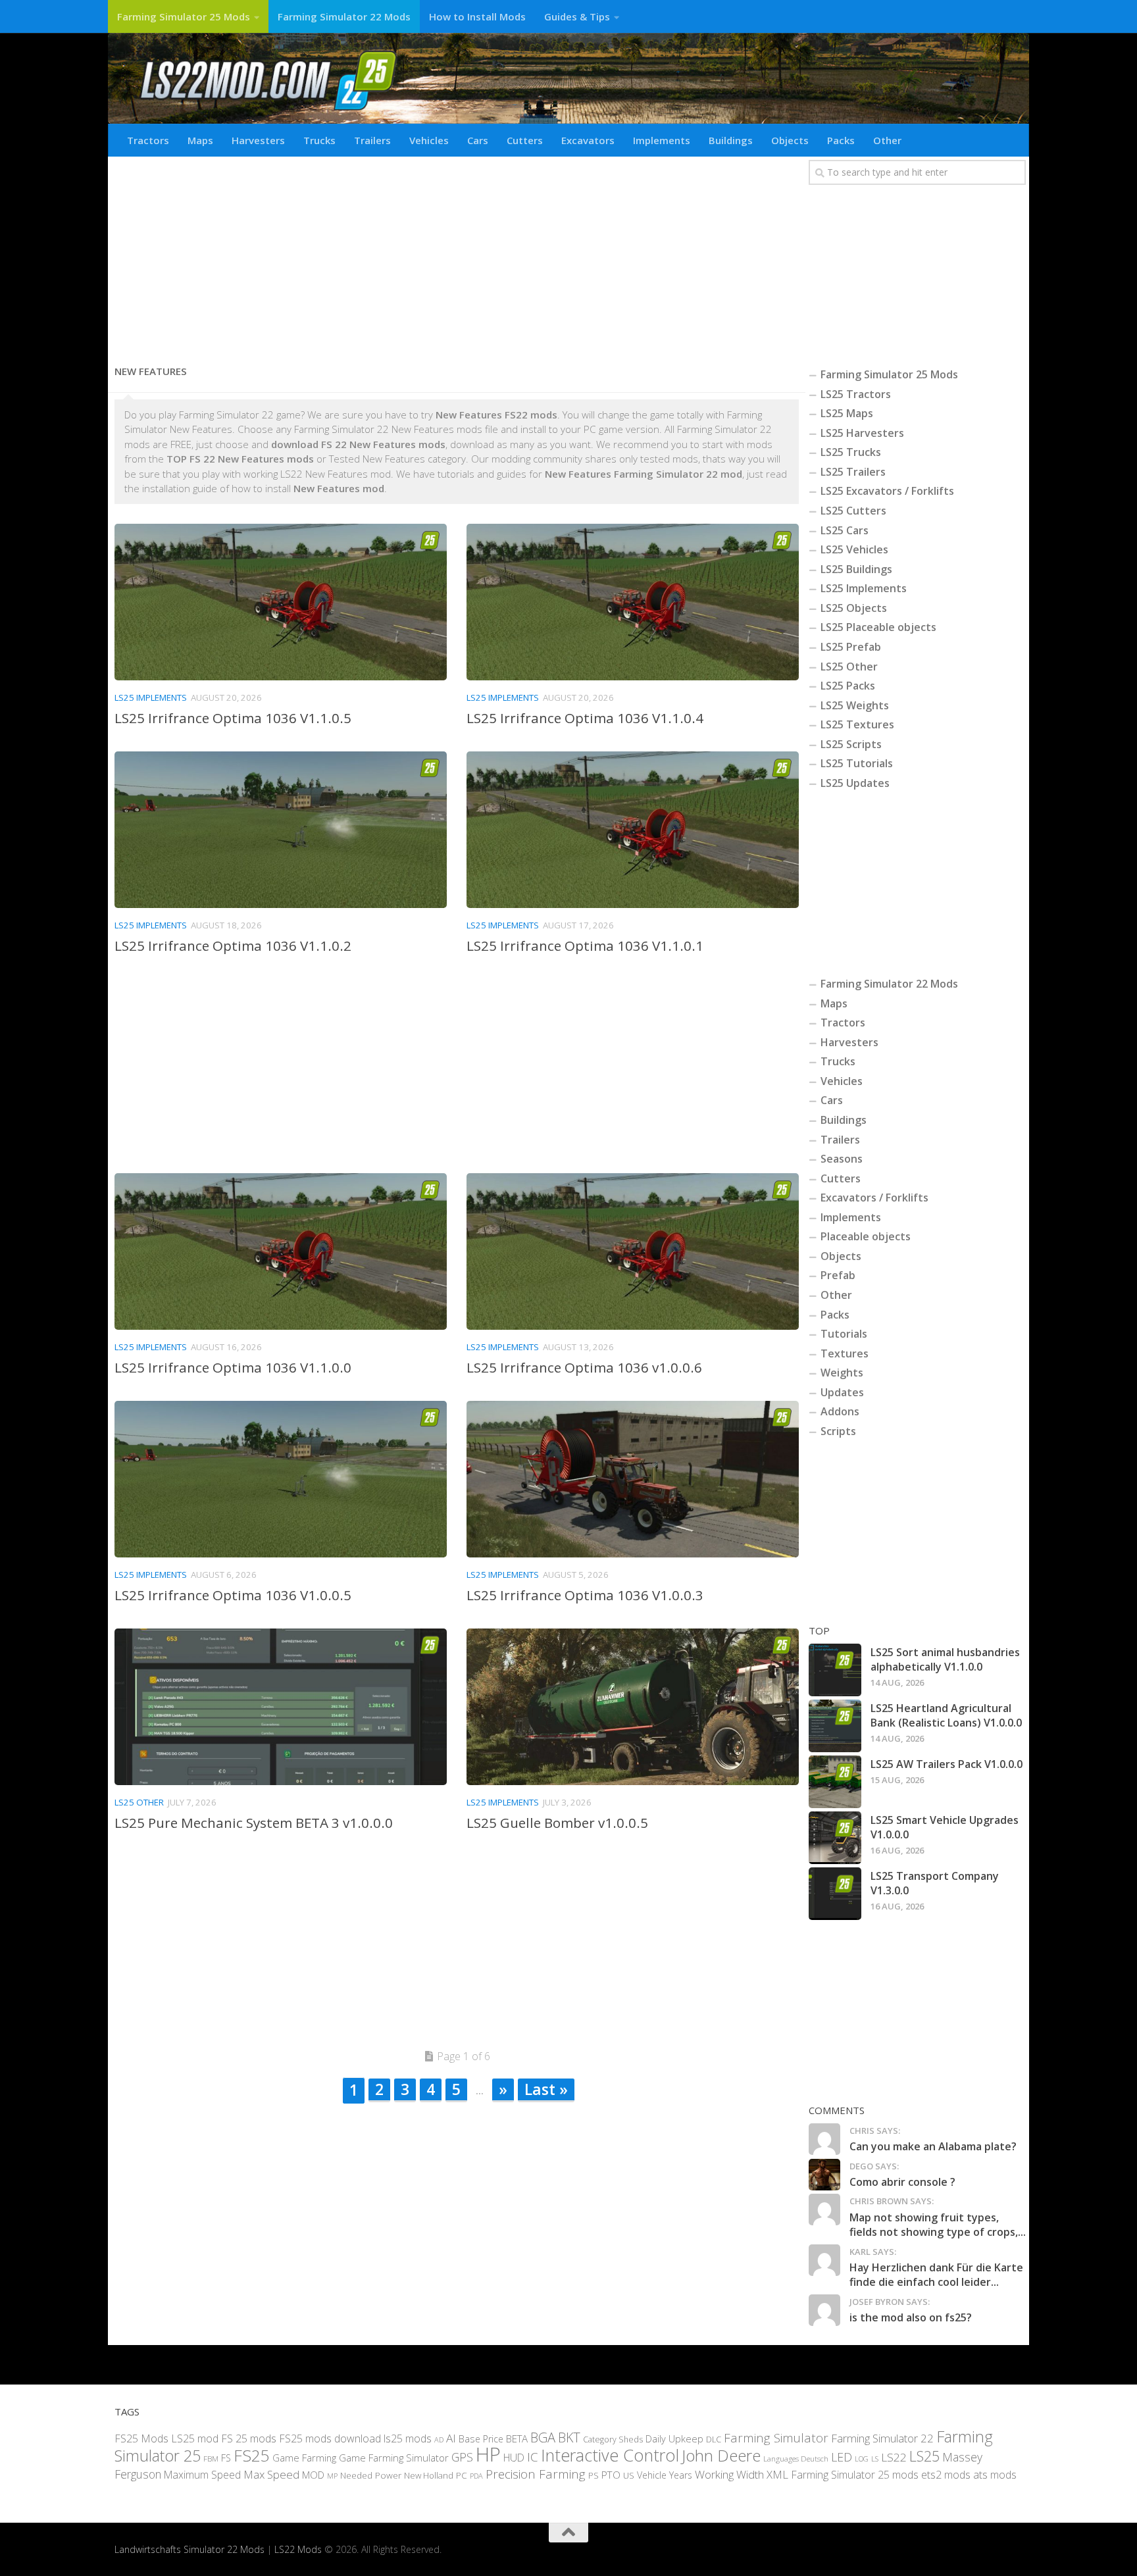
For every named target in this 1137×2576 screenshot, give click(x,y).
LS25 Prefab (851, 647)
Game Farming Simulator (394, 2458)
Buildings (731, 140)
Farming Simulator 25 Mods (184, 16)
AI (451, 2437)
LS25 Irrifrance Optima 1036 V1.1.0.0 (233, 1367)
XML (777, 2474)
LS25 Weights (855, 705)
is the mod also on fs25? (911, 2317)
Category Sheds (613, 2439)
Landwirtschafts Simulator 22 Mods (189, 2549)
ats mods (995, 2474)
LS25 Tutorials (857, 763)
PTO (611, 2474)
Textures (845, 1353)
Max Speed (271, 2474)
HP (488, 2454)
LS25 (924, 2456)
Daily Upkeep (674, 2438)
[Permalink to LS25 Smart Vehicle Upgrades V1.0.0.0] (835, 1838)
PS (594, 2475)
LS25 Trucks (851, 452)
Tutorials (844, 1334)
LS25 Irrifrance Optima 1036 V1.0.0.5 (233, 1595)
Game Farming (304, 2458)
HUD (514, 2458)
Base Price (481, 2438)
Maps (200, 140)
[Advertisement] (457, 255)
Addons (840, 1411)
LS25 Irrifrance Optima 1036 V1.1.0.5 (233, 718)
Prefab (838, 1275)
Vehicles (429, 140)
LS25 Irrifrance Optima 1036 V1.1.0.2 (233, 946)
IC (533, 2457)
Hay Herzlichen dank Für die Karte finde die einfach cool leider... (936, 2275)
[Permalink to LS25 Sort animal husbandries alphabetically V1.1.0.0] (835, 1670)
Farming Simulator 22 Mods (344, 16)
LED (842, 2457)
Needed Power (371, 2474)
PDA (476, 2475)
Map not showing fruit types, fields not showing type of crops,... (938, 2225)
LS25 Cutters (853, 511)
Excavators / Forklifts (874, 1198)
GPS (462, 2457)
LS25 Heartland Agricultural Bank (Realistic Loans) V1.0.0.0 (946, 1715)
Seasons (842, 1159)
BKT (569, 2437)
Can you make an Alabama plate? (933, 2146)
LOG (862, 2459)
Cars (478, 140)
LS (875, 2459)
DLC (714, 2438)
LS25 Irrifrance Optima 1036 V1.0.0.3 (585, 1595)
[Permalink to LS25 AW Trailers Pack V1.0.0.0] (835, 1782)
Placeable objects (866, 1236)
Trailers (372, 140)
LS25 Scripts (851, 744)
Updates (842, 1392)
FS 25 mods (249, 2438)
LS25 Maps (847, 413)
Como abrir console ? (902, 2182)
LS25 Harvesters (862, 433)
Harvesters (258, 140)
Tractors (148, 140)
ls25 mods (408, 2438)
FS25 (252, 2455)
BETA (517, 2438)
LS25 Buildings (856, 569)
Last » (546, 2089)
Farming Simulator (776, 2437)
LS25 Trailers (853, 472)
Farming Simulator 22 (882, 2437)
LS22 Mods (298, 2549)
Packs (841, 140)
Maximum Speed (202, 2474)
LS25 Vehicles (854, 549)
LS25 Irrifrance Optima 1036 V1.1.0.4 (585, 718)
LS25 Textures (857, 724)
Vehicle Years (665, 2474)
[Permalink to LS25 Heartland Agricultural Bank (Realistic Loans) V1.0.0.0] (835, 1726)
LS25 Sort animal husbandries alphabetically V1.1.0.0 (945, 1659)
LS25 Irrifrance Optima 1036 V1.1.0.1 (585, 946)
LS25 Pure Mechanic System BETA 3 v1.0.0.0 (254, 1823)
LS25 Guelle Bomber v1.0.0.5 (557, 1823)
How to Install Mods (477, 16)
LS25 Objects (854, 608)
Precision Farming (536, 2473)
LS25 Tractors (856, 394)
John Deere (721, 2455)
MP (332, 2475)
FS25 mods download (330, 2438)
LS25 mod (195, 2438)
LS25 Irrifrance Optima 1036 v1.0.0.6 (584, 1367)
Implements (662, 140)
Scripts (838, 1431)
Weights (842, 1373)
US (629, 2475)
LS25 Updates (855, 783)
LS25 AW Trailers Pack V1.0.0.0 (947, 1764)
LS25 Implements (151, 697)
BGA (543, 2437)
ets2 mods (946, 2474)
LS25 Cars (845, 530)
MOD (313, 2474)
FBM (211, 2458)
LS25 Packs (848, 686)
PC (462, 2474)
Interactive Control (610, 2455)
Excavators (588, 140)
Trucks (319, 140)
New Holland (429, 2475)
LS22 (894, 2457)
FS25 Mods (141, 2438)
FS (226, 2458)
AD (439, 2439)
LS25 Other (139, 1802)
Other (887, 140)
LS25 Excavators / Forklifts (887, 491)
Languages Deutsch (796, 2459)
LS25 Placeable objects (878, 627)
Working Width (729, 2474)
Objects (790, 140)
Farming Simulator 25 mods (855, 2474)
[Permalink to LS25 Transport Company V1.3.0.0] (835, 1894)
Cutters (525, 140)
